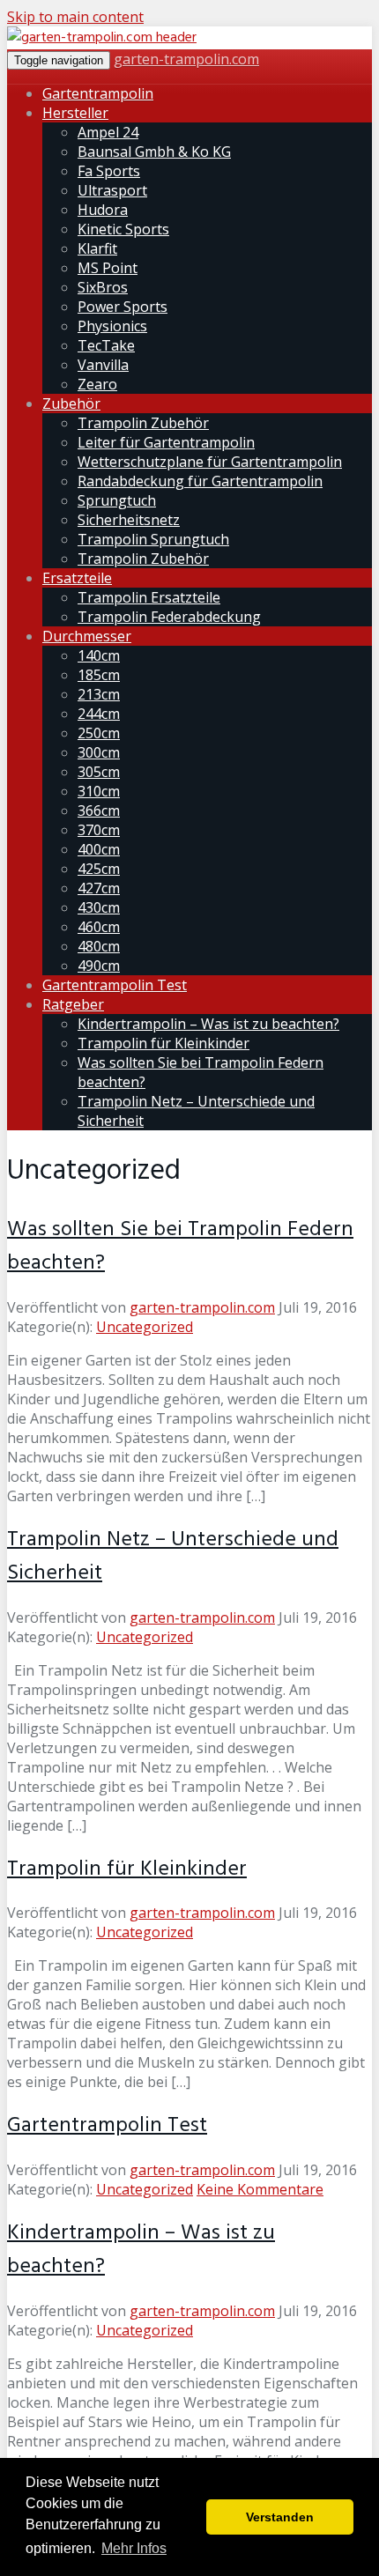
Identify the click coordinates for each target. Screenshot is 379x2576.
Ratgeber (73, 1004)
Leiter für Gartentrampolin (166, 442)
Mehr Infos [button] (134, 2548)
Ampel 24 (108, 132)
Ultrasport (112, 190)
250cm (99, 733)
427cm (99, 888)
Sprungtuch (117, 500)
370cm (99, 830)
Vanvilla (103, 365)
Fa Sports (109, 171)
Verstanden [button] (280, 2517)
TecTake (106, 345)
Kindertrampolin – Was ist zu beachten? (208, 1024)
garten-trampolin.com (186, 59)
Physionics (112, 326)
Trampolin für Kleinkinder (163, 1043)
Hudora (103, 210)
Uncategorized (145, 1327)
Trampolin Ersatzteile (149, 597)
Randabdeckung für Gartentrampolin (200, 481)
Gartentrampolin (98, 93)
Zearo (97, 384)
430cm (99, 907)
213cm (99, 694)
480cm (99, 946)
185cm (99, 675)
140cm (99, 655)
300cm (99, 752)
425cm (99, 869)
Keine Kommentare (260, 2189)
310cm (99, 791)
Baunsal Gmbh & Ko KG (154, 152)
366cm (99, 811)
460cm (99, 927)
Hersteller (75, 113)
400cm (99, 849)
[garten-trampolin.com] (102, 38)
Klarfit (97, 248)
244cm (99, 714)
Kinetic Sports (123, 229)
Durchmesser (87, 636)
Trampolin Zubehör (143, 423)
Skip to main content (75, 17)
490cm (99, 966)
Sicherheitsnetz (129, 520)
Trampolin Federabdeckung (169, 617)
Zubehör (71, 403)
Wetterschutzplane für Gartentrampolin (210, 462)
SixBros (103, 287)
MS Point (108, 268)
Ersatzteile (77, 578)
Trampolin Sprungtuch (153, 539)
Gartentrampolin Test (115, 985)
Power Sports (123, 307)
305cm (99, 772)
